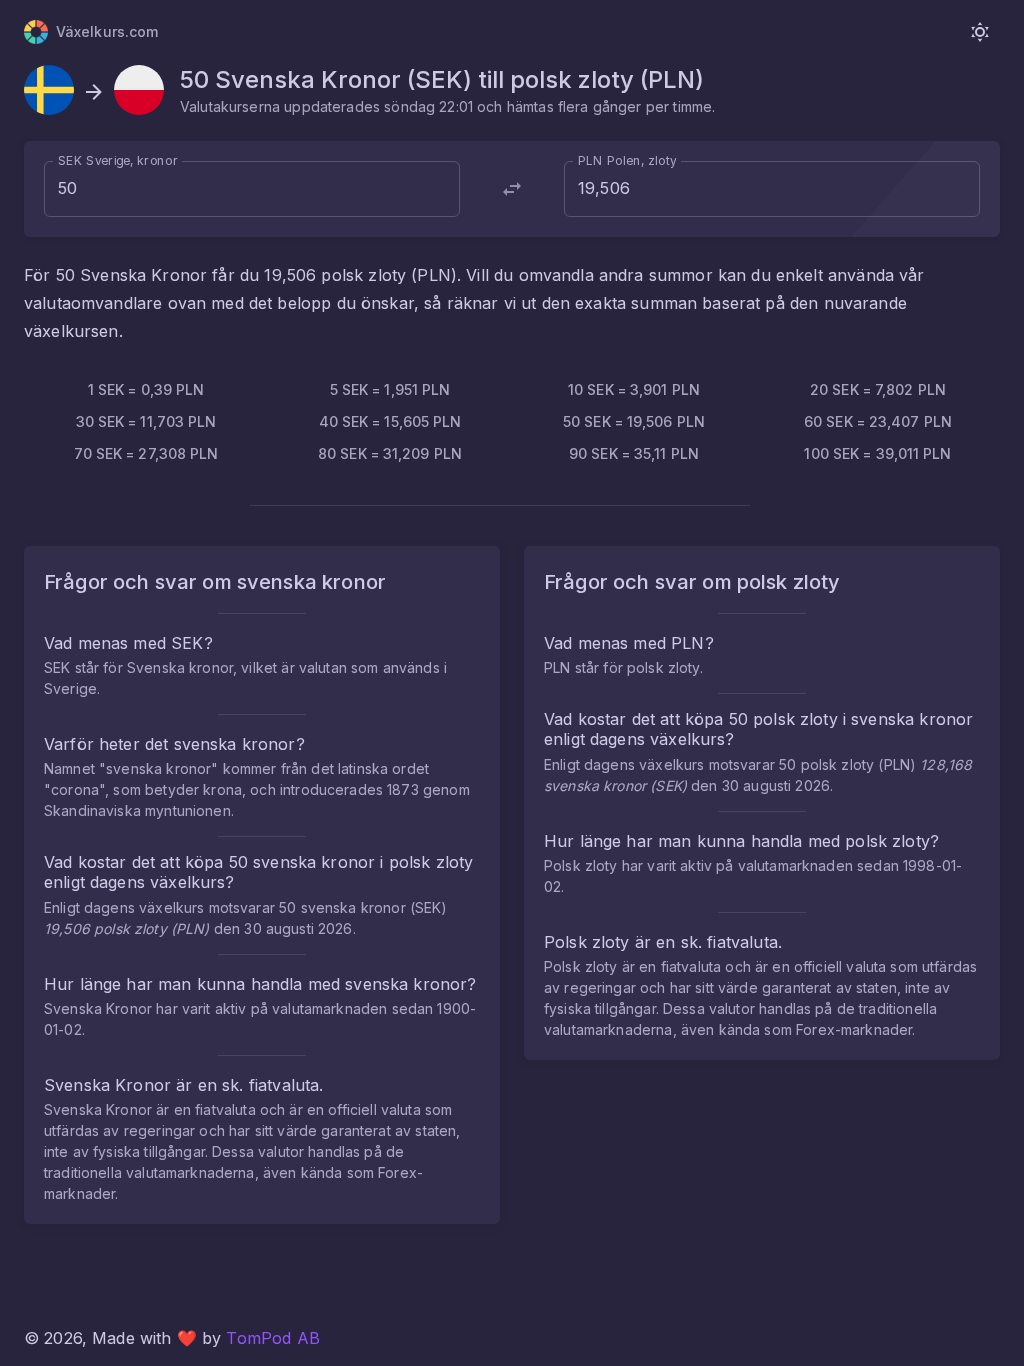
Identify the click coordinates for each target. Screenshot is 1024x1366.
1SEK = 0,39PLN (146, 389)
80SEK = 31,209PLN (390, 453)
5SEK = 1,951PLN (390, 389)
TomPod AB (272, 1338)
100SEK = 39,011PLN (877, 453)
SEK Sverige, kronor (118, 160)
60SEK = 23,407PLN (878, 421)
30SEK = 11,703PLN (146, 421)
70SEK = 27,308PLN (146, 453)
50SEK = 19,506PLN (634, 421)
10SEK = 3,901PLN (634, 389)
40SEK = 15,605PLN (390, 421)
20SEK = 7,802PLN (878, 389)
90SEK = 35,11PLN (634, 453)
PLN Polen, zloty (627, 160)
